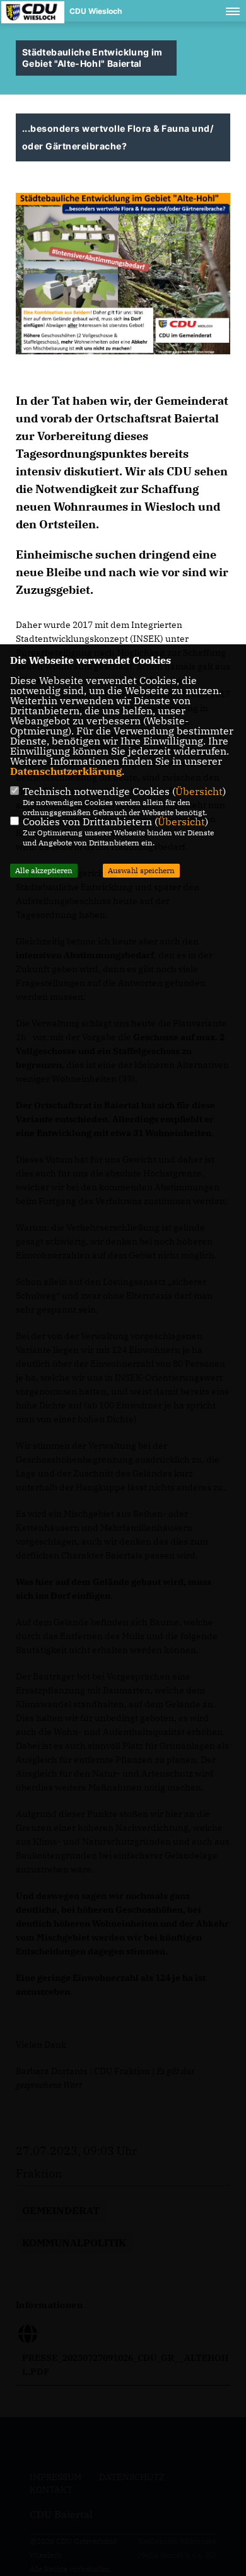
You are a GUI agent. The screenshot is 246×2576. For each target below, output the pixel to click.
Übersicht (199, 791)
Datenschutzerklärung (66, 771)
